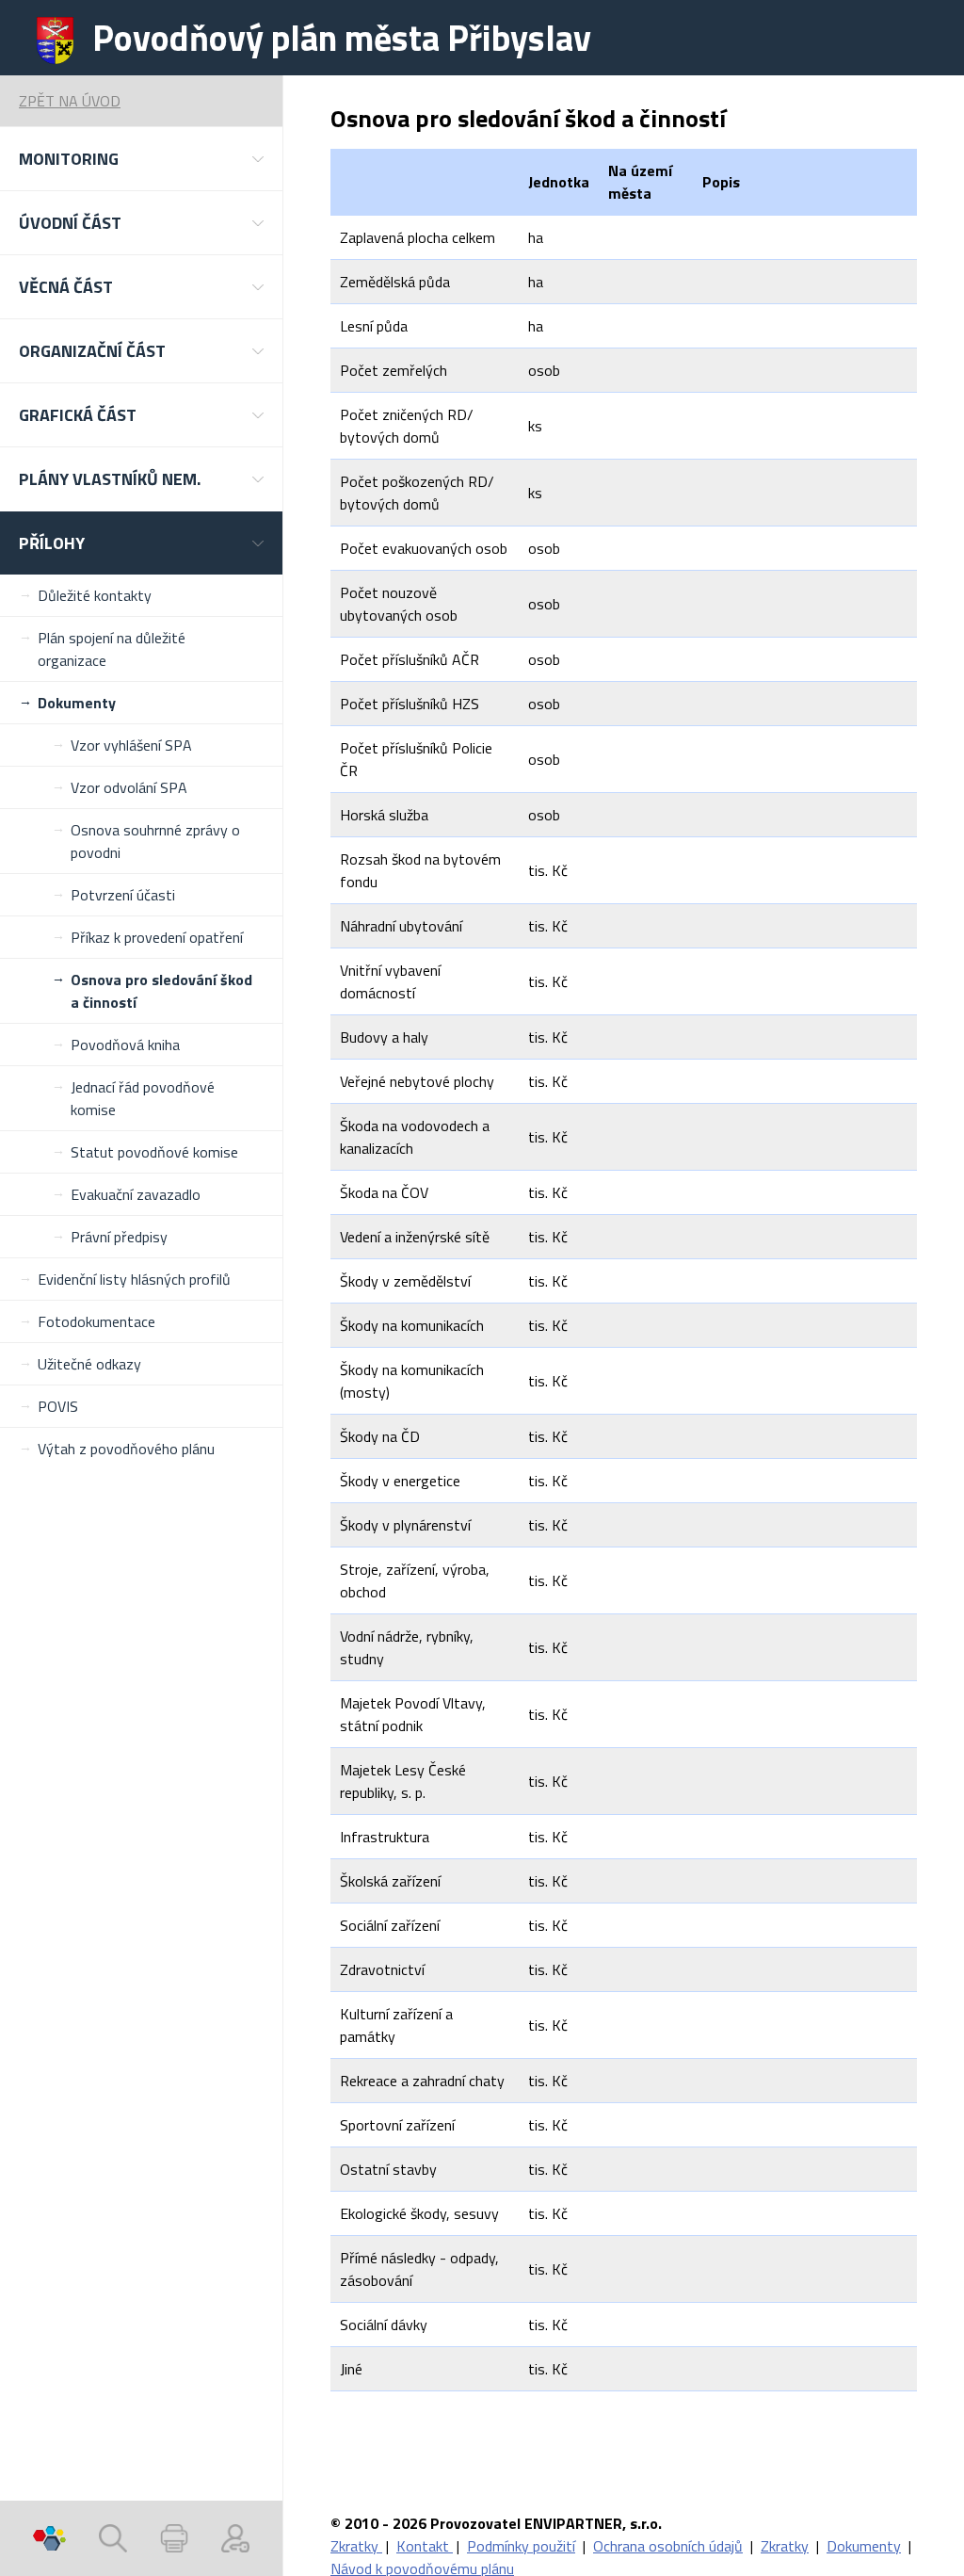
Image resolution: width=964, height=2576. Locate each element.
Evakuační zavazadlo (136, 1194)
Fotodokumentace (96, 1321)
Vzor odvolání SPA (129, 787)
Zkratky (356, 2546)
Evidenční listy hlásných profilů (134, 1279)
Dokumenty (77, 703)
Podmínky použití (521, 2546)
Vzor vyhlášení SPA (131, 745)
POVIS (58, 1406)
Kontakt (425, 2546)
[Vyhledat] (113, 2538)
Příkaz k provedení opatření (157, 937)
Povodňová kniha (125, 1045)
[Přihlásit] (235, 2538)
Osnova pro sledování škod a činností (161, 991)
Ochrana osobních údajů (668, 2546)
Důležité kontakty (95, 595)
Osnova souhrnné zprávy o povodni (155, 841)
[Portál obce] (49, 2538)
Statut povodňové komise (154, 1152)
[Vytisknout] (174, 2538)
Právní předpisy (119, 1237)
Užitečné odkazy (89, 1364)
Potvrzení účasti (123, 895)
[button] (141, 159)
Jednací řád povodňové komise (143, 1098)
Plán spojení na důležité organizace (112, 649)
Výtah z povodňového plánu (126, 1449)
